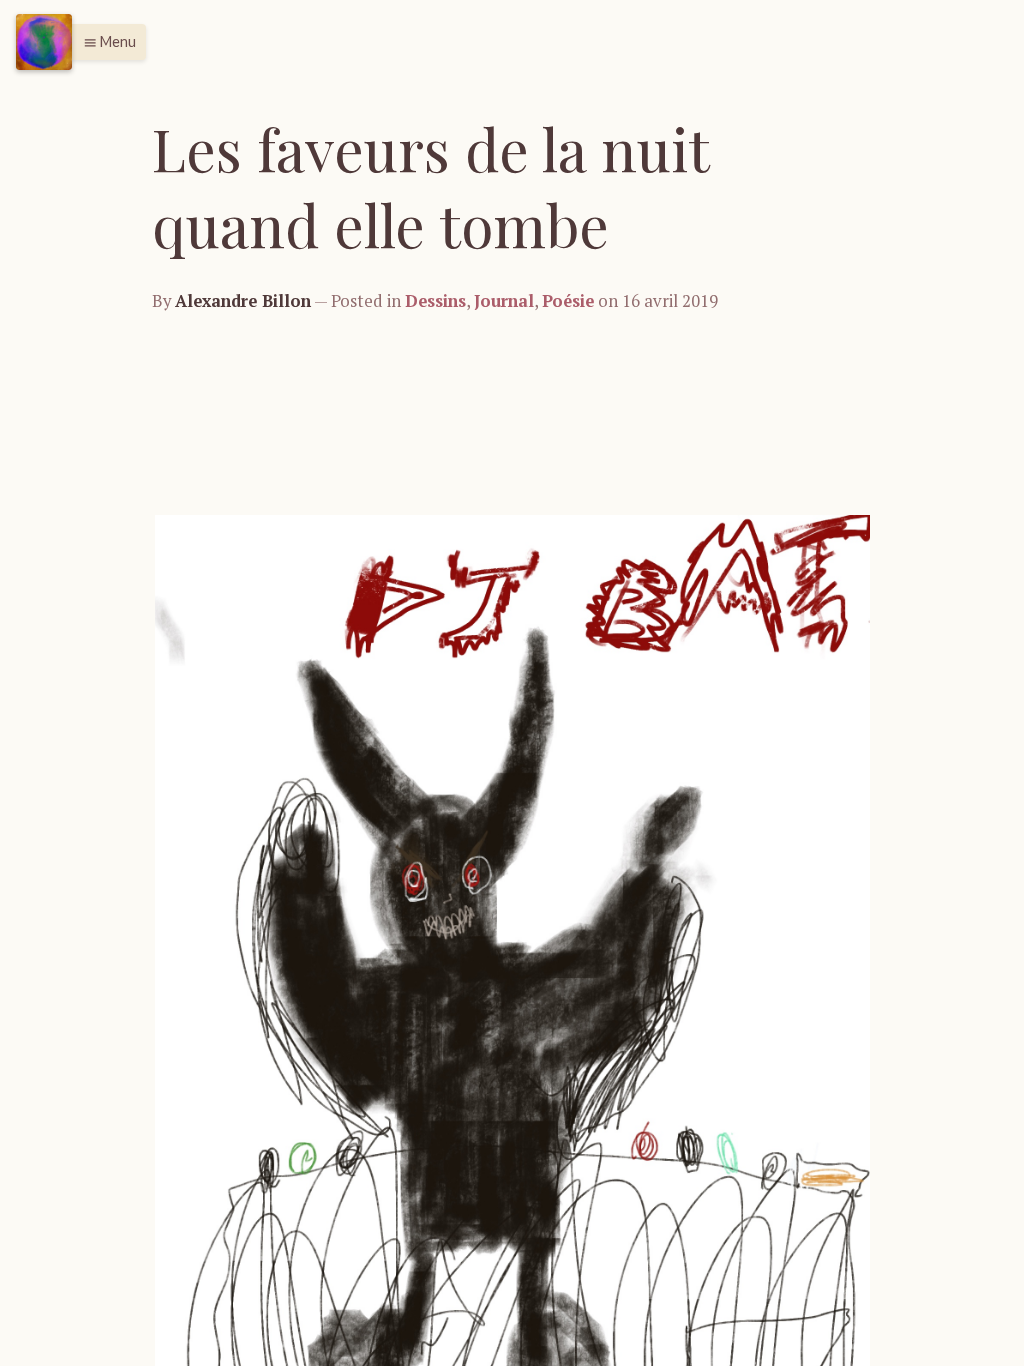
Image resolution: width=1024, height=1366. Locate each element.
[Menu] (44, 42)
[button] (104, 42)
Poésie (568, 301)
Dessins (435, 301)
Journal (504, 301)
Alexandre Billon (243, 301)
